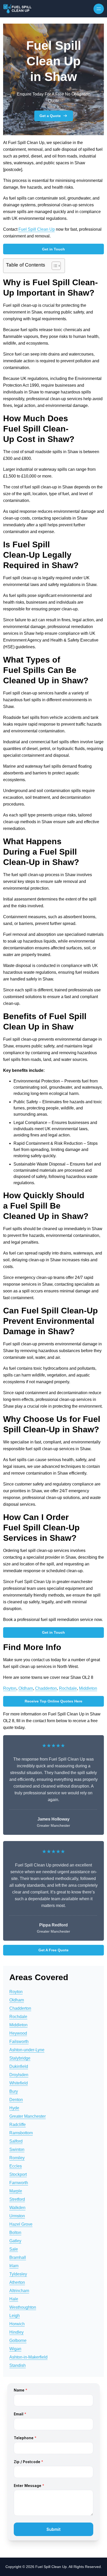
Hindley (16, 2332)
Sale (14, 2249)
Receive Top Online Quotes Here (53, 1701)
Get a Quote (50, 116)
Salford (16, 2141)
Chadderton (46, 1688)
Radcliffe (18, 2125)
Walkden (17, 2208)
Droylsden (19, 2075)
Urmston (17, 2216)
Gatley (15, 2241)
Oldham (26, 1688)
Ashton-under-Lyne (27, 2050)
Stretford (17, 2199)
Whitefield (19, 2083)
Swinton (17, 2149)
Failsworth (19, 2042)
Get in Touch (53, 249)
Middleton (88, 1688)
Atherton (17, 2282)
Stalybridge (20, 2058)
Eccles (16, 2166)
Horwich (17, 2324)
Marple (16, 2191)
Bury (14, 2091)
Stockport (18, 2174)
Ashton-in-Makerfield (28, 2357)
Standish (18, 2365)
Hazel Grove (21, 2224)
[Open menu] (99, 9)
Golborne (18, 2340)
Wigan (15, 2349)
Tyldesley (18, 2274)
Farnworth (19, 2183)
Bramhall (18, 2257)
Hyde (14, 2108)
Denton (16, 2100)
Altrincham (19, 2291)
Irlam (14, 2266)
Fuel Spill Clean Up (37, 229)
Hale (14, 2299)
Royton (10, 1688)
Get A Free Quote (53, 1950)
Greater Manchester (28, 2116)
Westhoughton (23, 2307)
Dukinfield (19, 2066)
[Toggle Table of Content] (54, 266)
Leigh (15, 2316)
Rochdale (68, 1688)
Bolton (15, 2233)
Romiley (17, 2158)
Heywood (18, 2033)
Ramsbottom (21, 2133)
